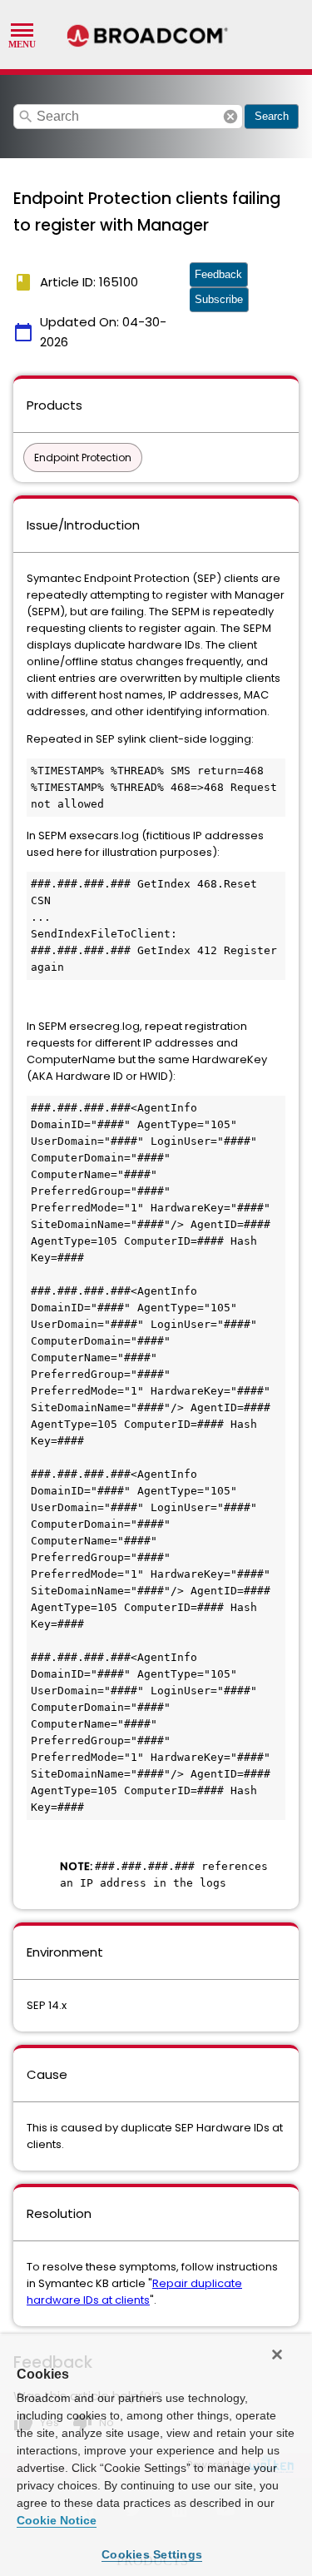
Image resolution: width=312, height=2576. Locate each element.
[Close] (277, 2355)
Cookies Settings (152, 2554)
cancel (230, 117)
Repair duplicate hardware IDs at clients (134, 2292)
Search (272, 116)
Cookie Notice (57, 2520)
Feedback (218, 274)
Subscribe (219, 299)
